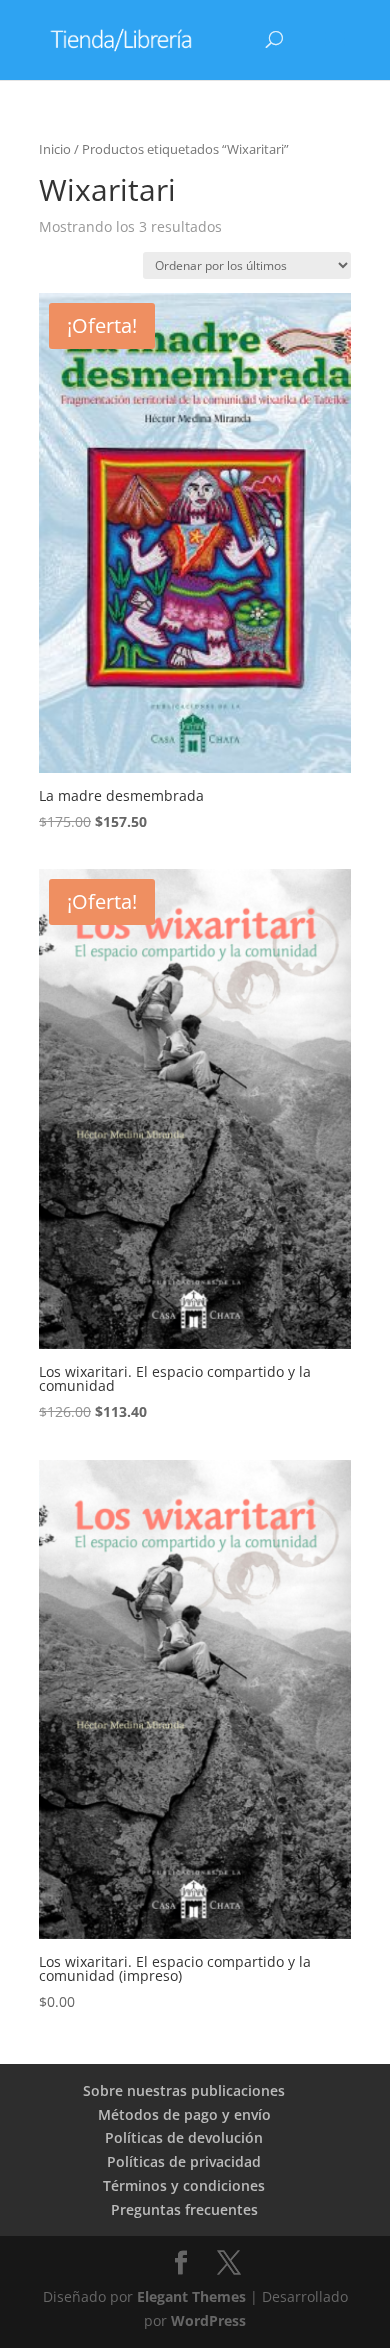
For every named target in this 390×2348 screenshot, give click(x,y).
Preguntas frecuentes (184, 2209)
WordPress (208, 2320)
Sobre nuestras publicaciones (184, 2090)
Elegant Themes (191, 2296)
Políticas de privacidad (184, 2161)
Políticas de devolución (184, 2137)
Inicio (55, 149)
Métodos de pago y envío (184, 2114)
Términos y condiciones (184, 2185)
